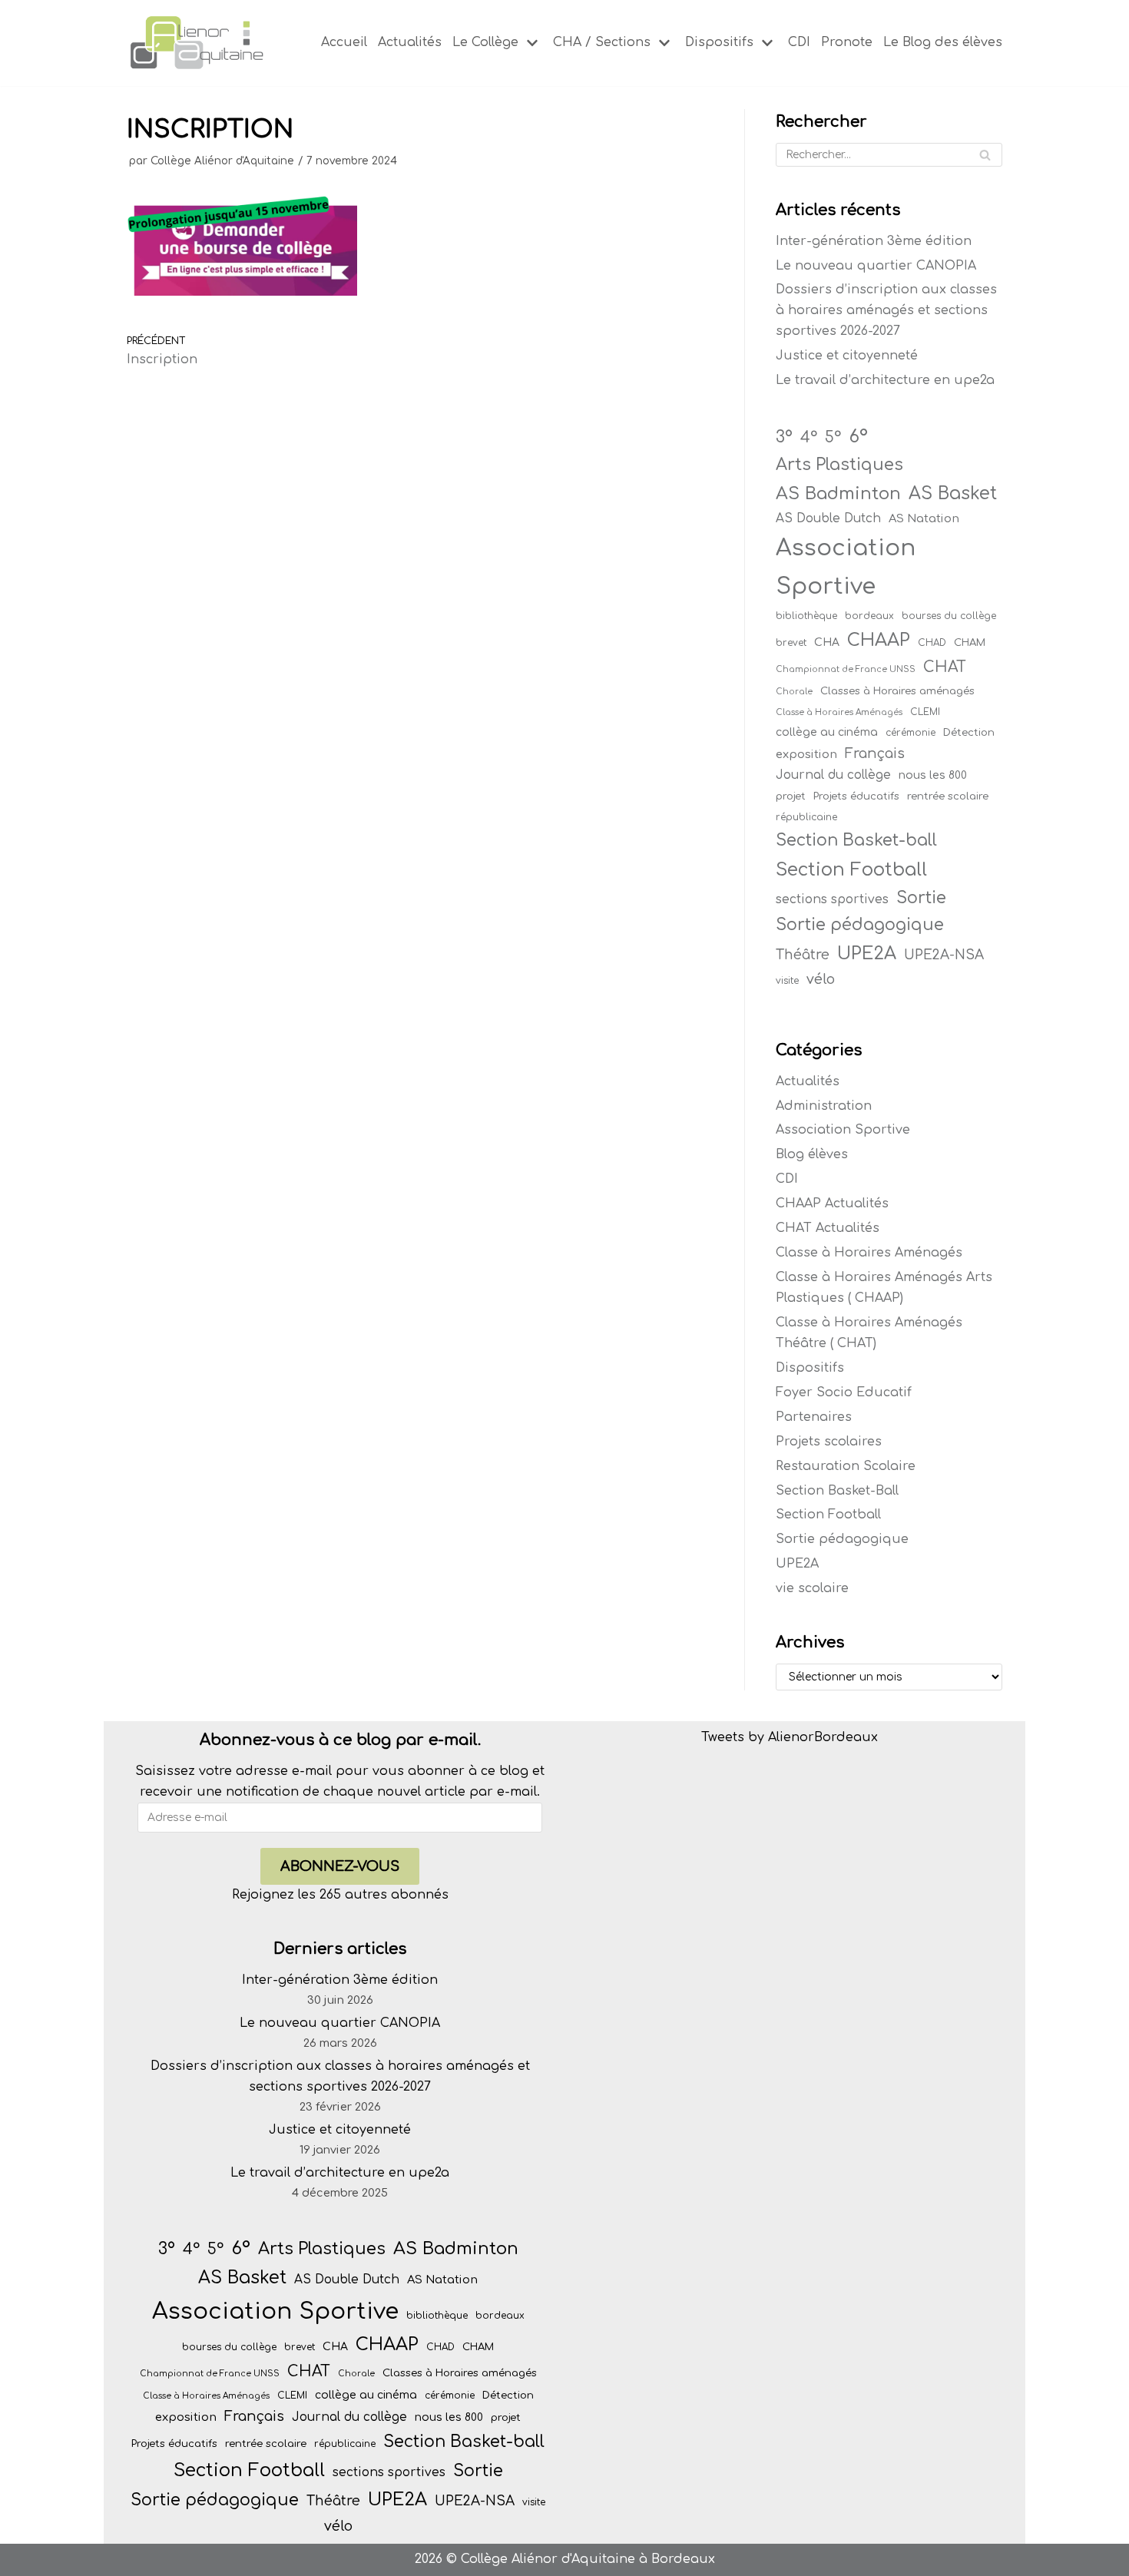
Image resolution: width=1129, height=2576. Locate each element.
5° (833, 438)
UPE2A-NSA (944, 955)
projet (791, 796)
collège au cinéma (827, 732)
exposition (806, 754)
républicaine (806, 817)
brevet (791, 643)
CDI (799, 42)
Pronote (847, 42)
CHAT (945, 667)
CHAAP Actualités (832, 1204)
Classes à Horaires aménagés (897, 691)
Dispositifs (810, 1368)
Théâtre (803, 955)
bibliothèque (806, 616)
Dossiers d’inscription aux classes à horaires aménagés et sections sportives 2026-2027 (886, 310)
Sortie (921, 898)
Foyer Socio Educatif (844, 1392)
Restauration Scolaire (846, 1466)
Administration (824, 1106)
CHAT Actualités (828, 1228)
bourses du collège (949, 616)
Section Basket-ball (856, 840)
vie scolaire (812, 1588)
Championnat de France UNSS (846, 669)
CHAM (970, 642)
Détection (969, 732)
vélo (821, 979)
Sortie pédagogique (860, 925)
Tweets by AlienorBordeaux (790, 1737)
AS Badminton (838, 493)
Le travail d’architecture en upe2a (885, 380)
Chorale (794, 692)
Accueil (344, 42)
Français (875, 753)
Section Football (851, 869)
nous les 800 (933, 775)
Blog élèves (812, 1154)
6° (858, 436)
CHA (827, 642)
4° (809, 438)
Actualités (410, 42)
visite (787, 981)
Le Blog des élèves (943, 42)
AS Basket (953, 493)
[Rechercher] (985, 155)
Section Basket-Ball (837, 1491)
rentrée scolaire (948, 796)
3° (784, 437)
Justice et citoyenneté (847, 356)
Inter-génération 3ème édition (874, 241)
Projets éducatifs (856, 796)
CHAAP (879, 640)
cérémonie (910, 733)
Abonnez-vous (340, 1866)
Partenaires (814, 1417)
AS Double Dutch (828, 518)
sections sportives (832, 899)
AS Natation (924, 518)
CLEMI (925, 712)
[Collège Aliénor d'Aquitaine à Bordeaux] (196, 43)
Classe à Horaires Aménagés (839, 712)
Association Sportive (846, 567)
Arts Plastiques (839, 465)
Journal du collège (833, 775)
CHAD (932, 643)
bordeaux (869, 616)
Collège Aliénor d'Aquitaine (222, 161)
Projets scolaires (829, 1442)
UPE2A (867, 954)
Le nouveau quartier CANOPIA (876, 266)
